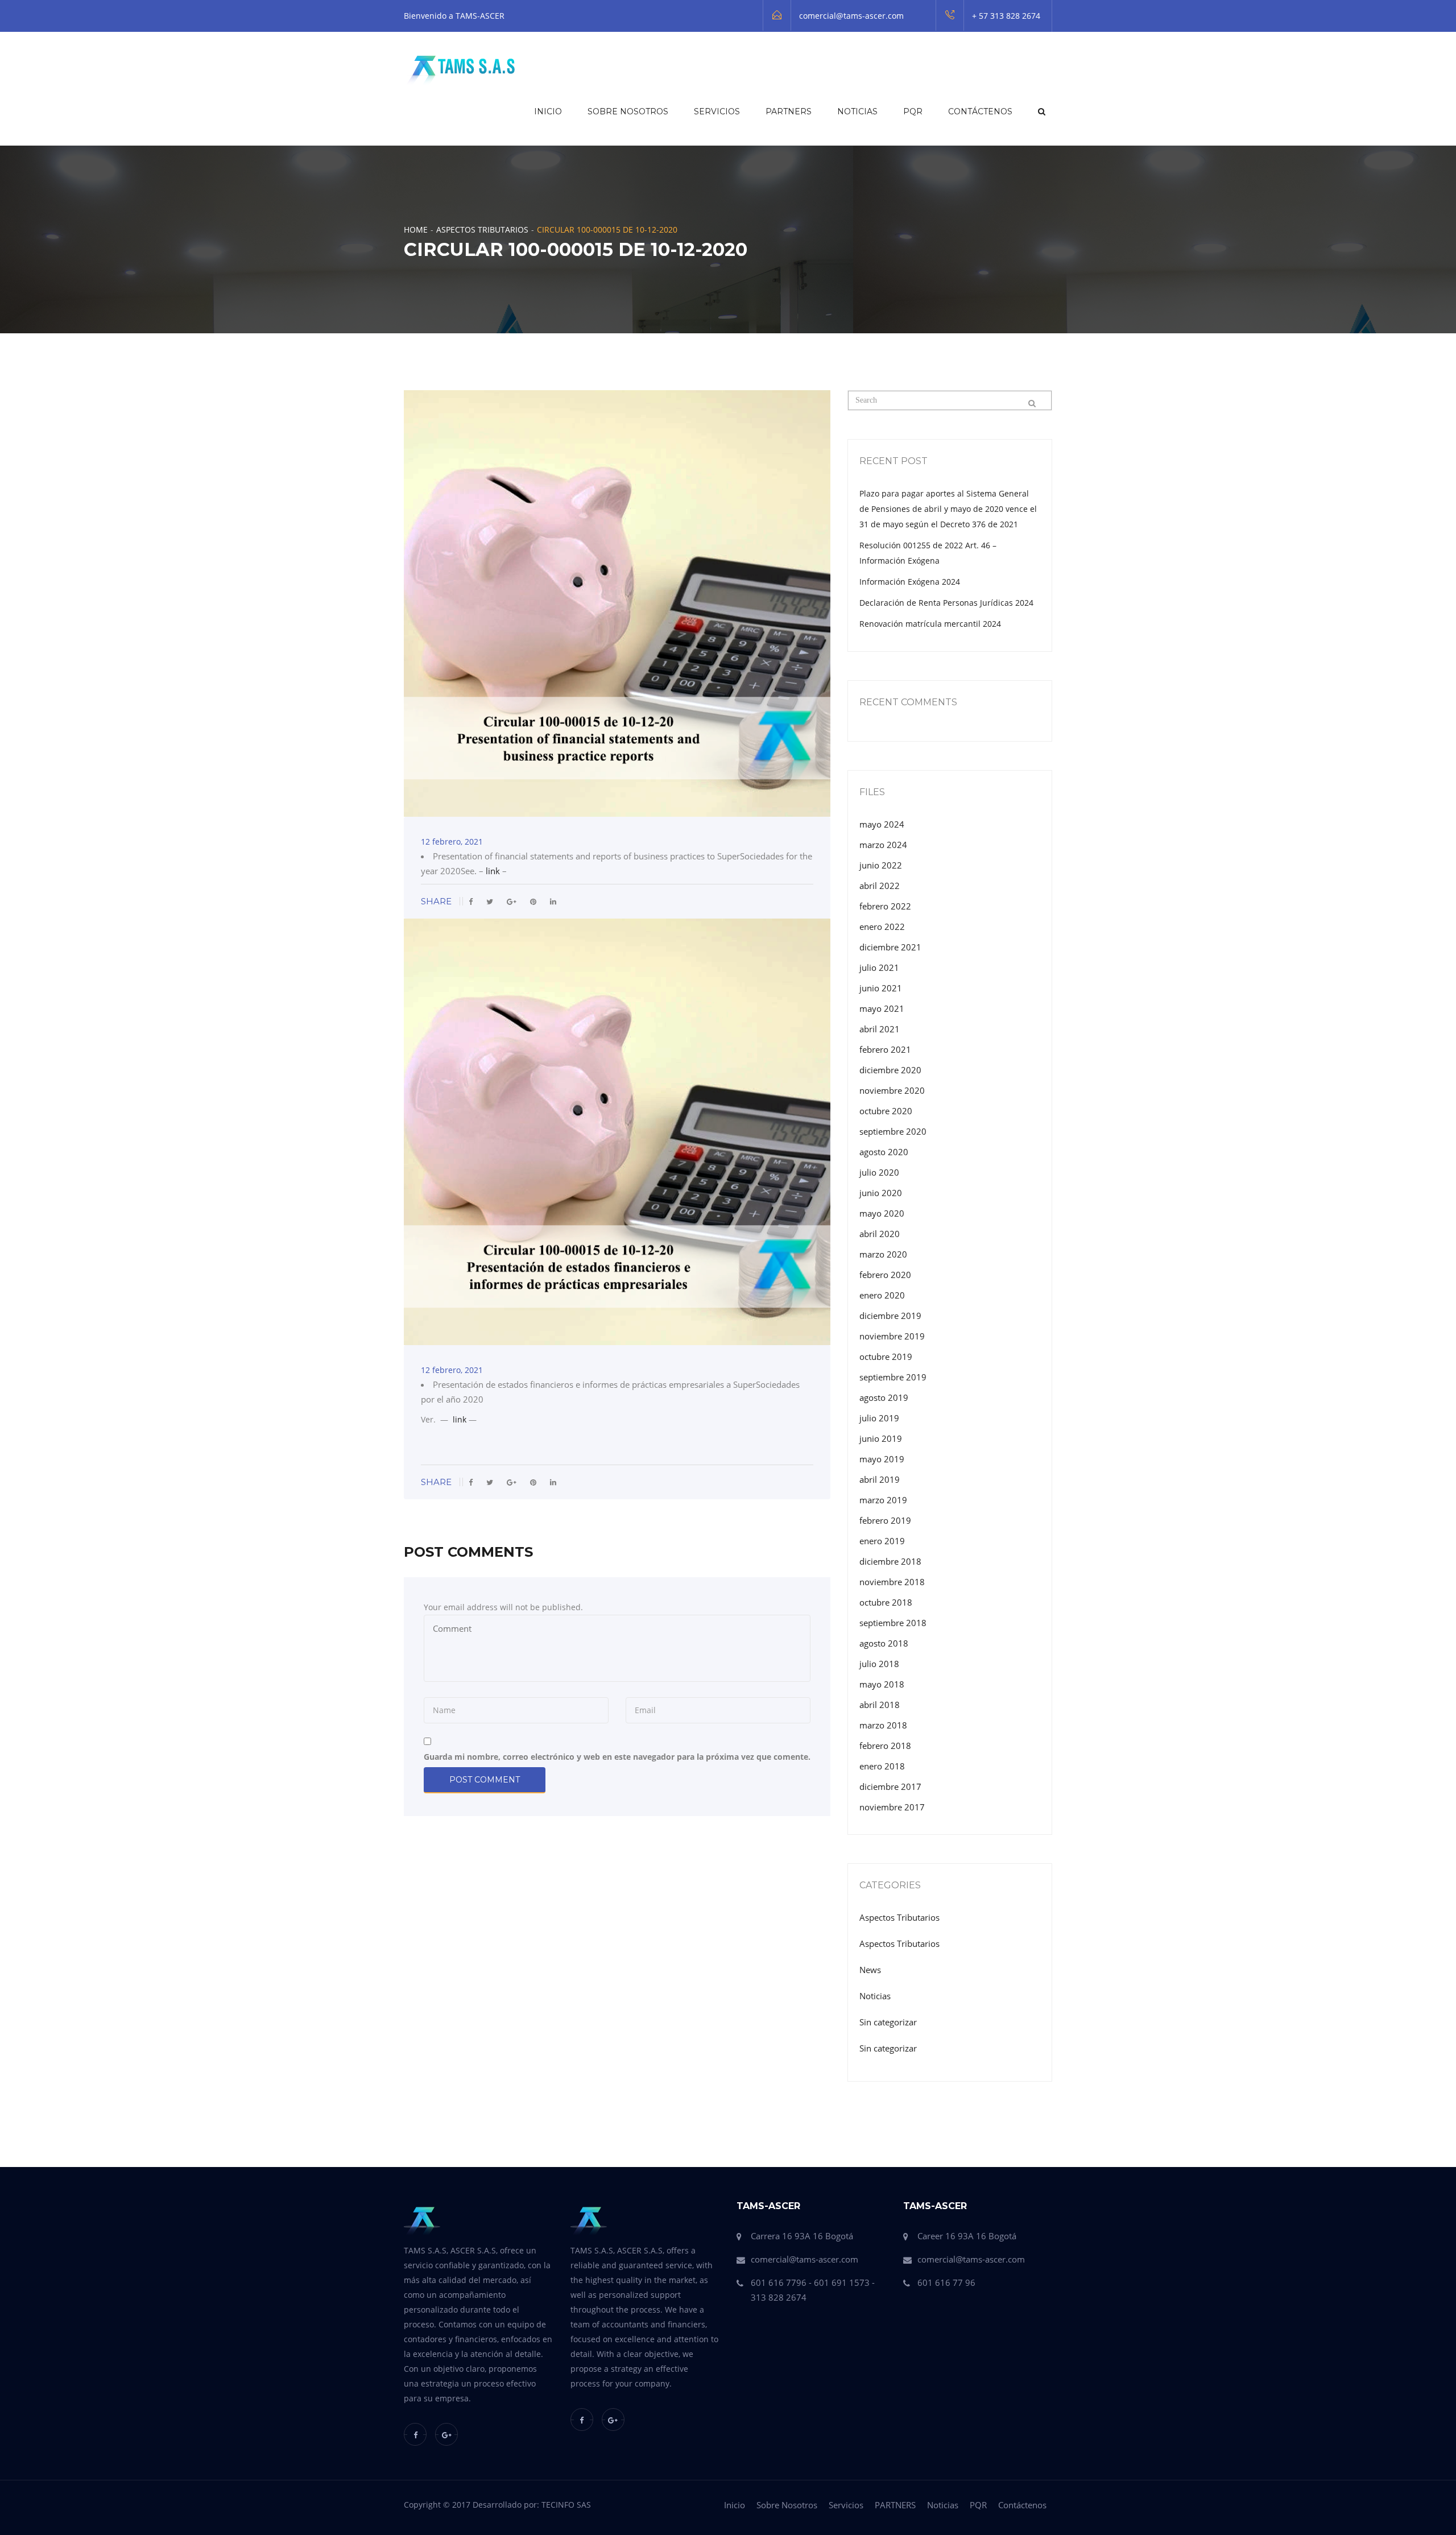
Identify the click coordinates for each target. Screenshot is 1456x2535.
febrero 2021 (885, 1049)
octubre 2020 (886, 1111)
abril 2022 (880, 886)
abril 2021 (880, 1029)
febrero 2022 (885, 906)
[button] (1041, 111)
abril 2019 (880, 1479)
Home (416, 229)
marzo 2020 (883, 1254)
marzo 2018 (883, 1725)
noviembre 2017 (892, 1807)
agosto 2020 (884, 1152)
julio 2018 (879, 1664)
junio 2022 (881, 865)
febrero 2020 (885, 1275)
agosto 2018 (884, 1643)
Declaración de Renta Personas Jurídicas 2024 (946, 603)
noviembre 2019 (892, 1336)
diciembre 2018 (890, 1561)
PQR (913, 111)
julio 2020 (879, 1172)
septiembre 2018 (893, 1623)
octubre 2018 (886, 1602)
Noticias (857, 111)
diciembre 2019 (890, 1316)
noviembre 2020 (892, 1090)
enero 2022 (882, 927)
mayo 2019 (882, 1459)
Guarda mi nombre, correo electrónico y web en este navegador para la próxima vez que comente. (617, 1757)
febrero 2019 (885, 1520)
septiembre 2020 (893, 1131)
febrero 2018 (885, 1746)
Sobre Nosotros (628, 111)
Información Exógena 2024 (910, 582)
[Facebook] (415, 2434)
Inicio (548, 111)
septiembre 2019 (893, 1377)
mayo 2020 (882, 1213)
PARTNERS (789, 111)
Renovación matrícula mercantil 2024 (930, 624)
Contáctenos (980, 111)
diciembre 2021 (890, 947)
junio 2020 (881, 1193)
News (870, 1970)
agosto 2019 (884, 1397)
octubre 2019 (886, 1357)
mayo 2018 (882, 1684)
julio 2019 (879, 1418)
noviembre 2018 (892, 1582)
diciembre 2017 (890, 1787)
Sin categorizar (888, 2022)
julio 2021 (879, 967)
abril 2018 (880, 1705)
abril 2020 (880, 1234)
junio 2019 (881, 1438)
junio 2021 (881, 988)
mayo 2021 (882, 1008)
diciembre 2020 (890, 1070)
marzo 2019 (883, 1500)
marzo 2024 (883, 845)
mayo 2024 (882, 824)
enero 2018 (882, 1766)
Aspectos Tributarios (482, 229)
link (494, 871)
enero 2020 (882, 1295)
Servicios (717, 111)
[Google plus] (446, 2434)
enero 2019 (882, 1541)
